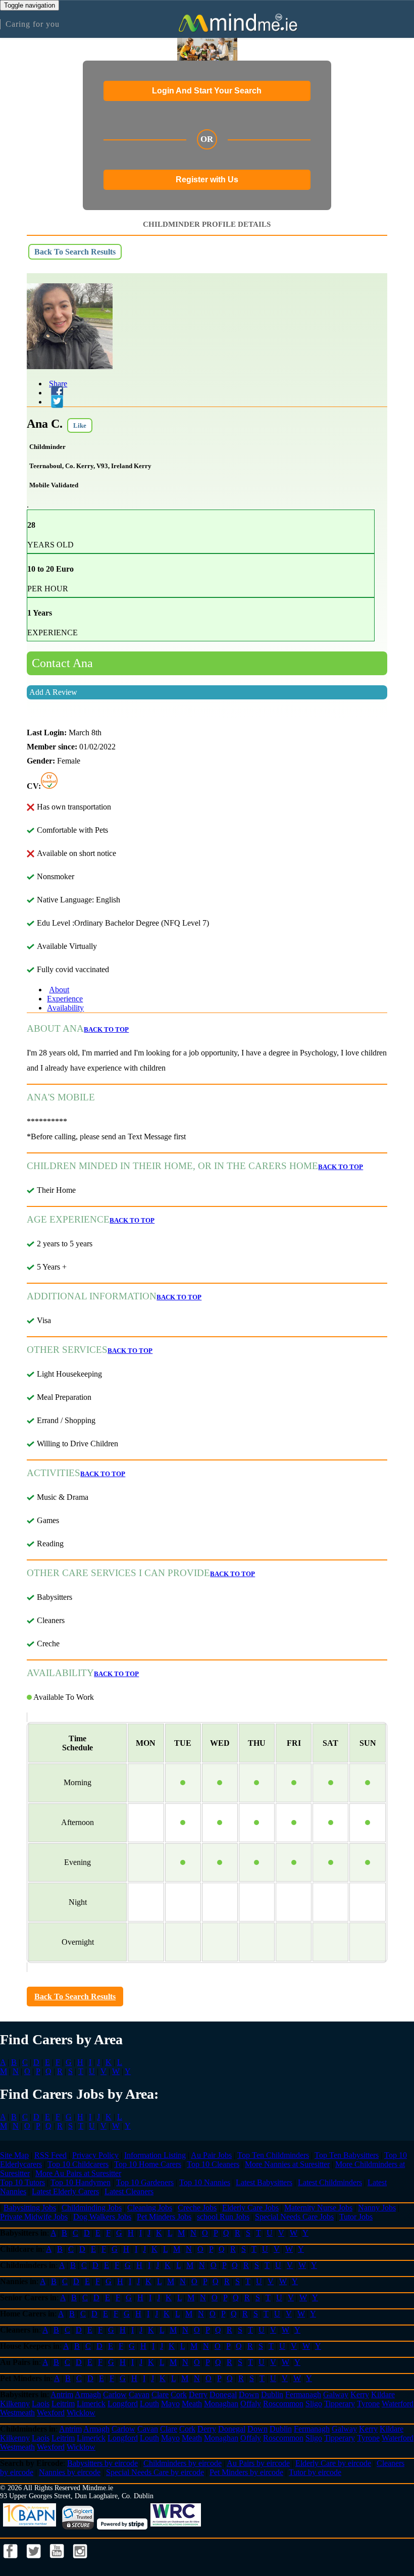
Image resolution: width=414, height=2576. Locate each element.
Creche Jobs (197, 2208)
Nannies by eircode (70, 2472)
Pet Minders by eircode (246, 2472)
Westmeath (17, 2413)
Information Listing (155, 2155)
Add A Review (53, 692)
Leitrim (63, 2404)
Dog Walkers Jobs (102, 2217)
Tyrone (368, 2404)
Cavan (139, 2394)
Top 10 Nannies (205, 2182)
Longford (123, 2404)
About (59, 990)
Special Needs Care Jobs (294, 2217)
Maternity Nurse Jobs (318, 2208)
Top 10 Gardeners (145, 2182)
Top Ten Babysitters (347, 2155)
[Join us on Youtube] (58, 2561)
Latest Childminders (330, 2182)
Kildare (383, 2394)
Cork (179, 2394)
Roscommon (283, 2404)
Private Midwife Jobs (34, 2217)
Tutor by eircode (315, 2472)
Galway (336, 2394)
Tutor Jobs (356, 2217)
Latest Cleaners (129, 2191)
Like (80, 425)
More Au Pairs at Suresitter (78, 2173)
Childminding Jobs (92, 2208)
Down (249, 2394)
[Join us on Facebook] (12, 2561)
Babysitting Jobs (30, 2208)
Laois (41, 2404)
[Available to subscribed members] (49, 786)
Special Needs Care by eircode (155, 2472)
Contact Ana (62, 663)
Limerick (91, 2404)
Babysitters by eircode (102, 2463)
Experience (65, 999)
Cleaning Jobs (150, 2208)
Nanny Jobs (377, 2208)
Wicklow (81, 2413)
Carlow (115, 2394)
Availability (65, 1008)
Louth (149, 2404)
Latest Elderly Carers (65, 2191)
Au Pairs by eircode (258, 2463)
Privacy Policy (95, 2155)
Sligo (314, 2404)
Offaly (251, 2404)
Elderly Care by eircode (333, 2463)
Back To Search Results (75, 252)
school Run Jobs (223, 2217)
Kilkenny (15, 2404)
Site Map (14, 2155)
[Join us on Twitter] (35, 2561)
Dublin (272, 2394)
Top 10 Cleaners (213, 2164)
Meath (192, 2404)
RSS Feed (50, 2155)
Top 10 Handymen (81, 2182)
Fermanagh (303, 2394)
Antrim (62, 2394)
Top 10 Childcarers (78, 2164)
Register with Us (207, 180)
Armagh (88, 2394)
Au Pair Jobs (211, 2155)
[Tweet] (55, 402)
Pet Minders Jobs (164, 2217)
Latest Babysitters (264, 2182)
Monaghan (221, 2404)
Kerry (360, 2394)
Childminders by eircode (183, 2463)
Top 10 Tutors (22, 2182)
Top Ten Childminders (273, 2155)
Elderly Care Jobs (250, 2208)
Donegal (223, 2394)
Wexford (51, 2413)
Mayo (170, 2404)
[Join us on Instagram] (80, 2561)
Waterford (398, 2404)
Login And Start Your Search (207, 91)
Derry (198, 2394)
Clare (160, 2394)
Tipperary (340, 2404)
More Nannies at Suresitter (287, 2164)
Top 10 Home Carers (148, 2164)
